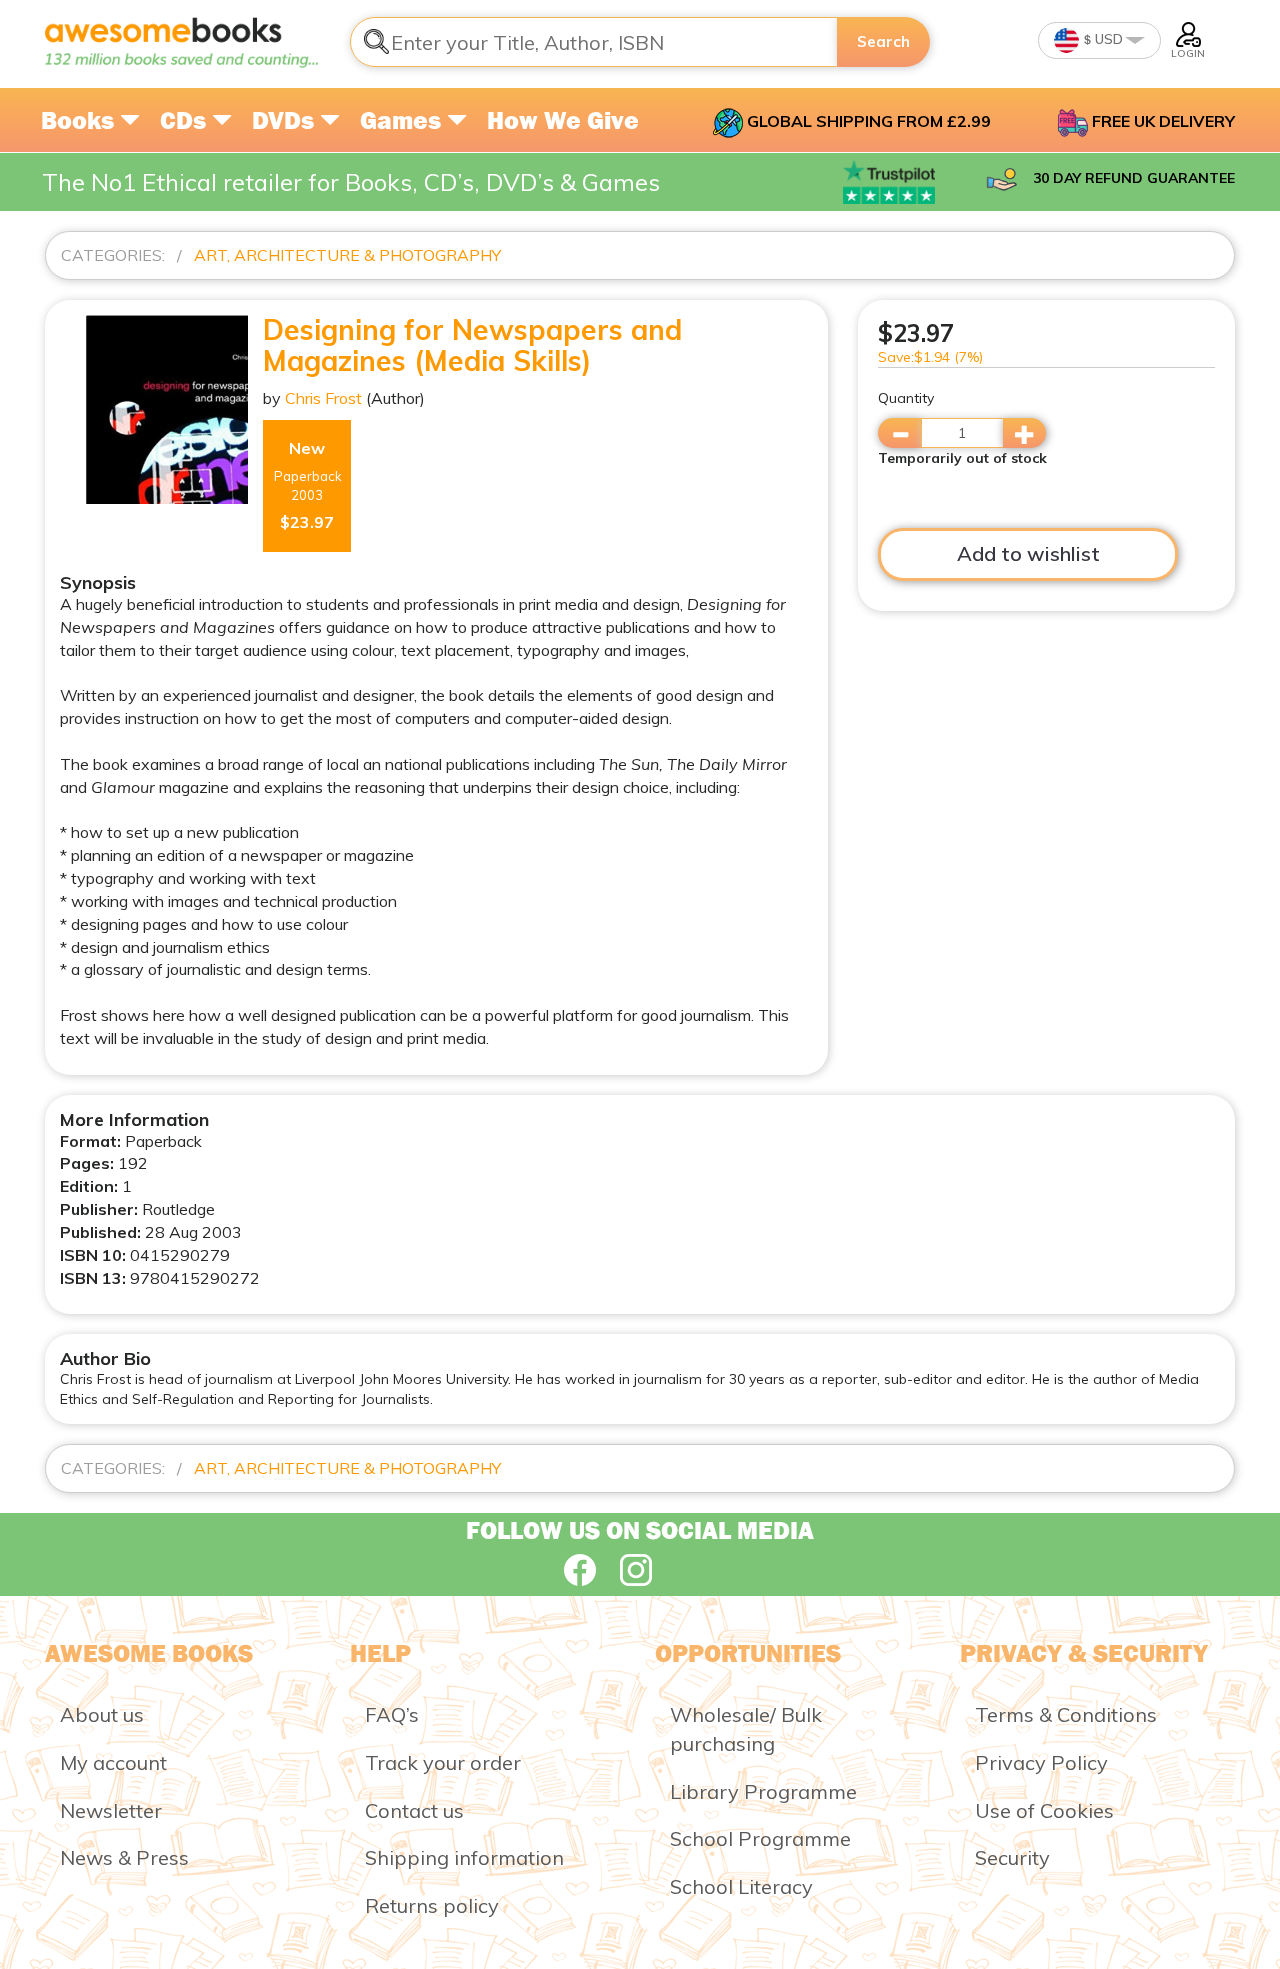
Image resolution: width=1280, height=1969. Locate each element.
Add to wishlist (1028, 553)
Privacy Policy (1041, 1762)
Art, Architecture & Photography (347, 255)
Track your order (443, 1762)
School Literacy (741, 1886)
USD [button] (1107, 39)
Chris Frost (323, 398)
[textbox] (594, 42)
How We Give (563, 120)
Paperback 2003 (308, 485)
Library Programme (763, 1791)
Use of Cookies (1044, 1810)
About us (102, 1714)
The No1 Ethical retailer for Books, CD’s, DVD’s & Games (351, 182)
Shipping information (464, 1857)
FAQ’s (392, 1714)
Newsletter (111, 1810)
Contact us (414, 1810)
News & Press (124, 1857)
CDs (186, 120)
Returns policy (432, 1905)
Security (1012, 1857)
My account (113, 1762)
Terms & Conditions (1066, 1714)
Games (403, 120)
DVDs (286, 120)
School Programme (760, 1838)
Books (80, 120)
